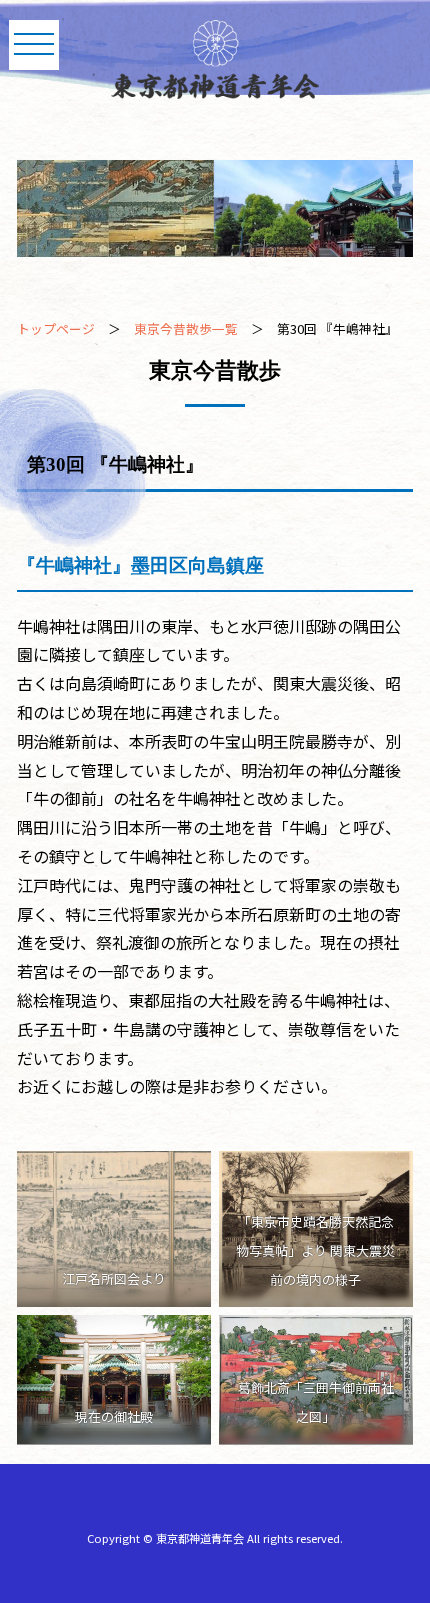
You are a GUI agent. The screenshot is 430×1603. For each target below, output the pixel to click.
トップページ (56, 328)
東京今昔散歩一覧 (186, 328)
